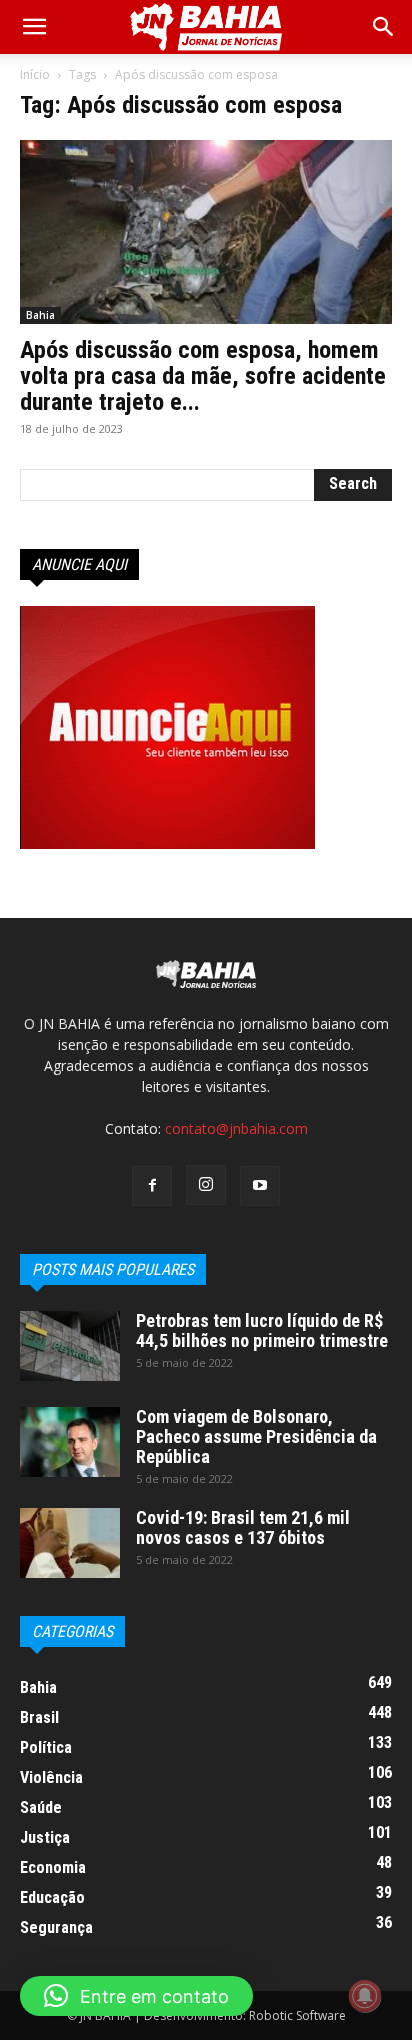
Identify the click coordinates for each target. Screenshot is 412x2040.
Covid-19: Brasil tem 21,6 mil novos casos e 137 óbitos (243, 1527)
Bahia (40, 315)
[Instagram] (206, 1185)
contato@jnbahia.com (236, 1128)
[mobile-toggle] (34, 27)
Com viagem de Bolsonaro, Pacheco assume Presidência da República (256, 1436)
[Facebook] (152, 1186)
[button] (384, 27)
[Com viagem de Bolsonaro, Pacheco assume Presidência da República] (70, 1442)
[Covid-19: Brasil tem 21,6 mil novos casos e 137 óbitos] (70, 1543)
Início (35, 74)
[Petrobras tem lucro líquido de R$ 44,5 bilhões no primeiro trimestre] (70, 1346)
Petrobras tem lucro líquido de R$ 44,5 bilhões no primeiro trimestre (262, 1330)
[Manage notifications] (365, 1996)
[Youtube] (260, 1186)
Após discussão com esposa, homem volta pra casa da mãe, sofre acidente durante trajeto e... (203, 376)
